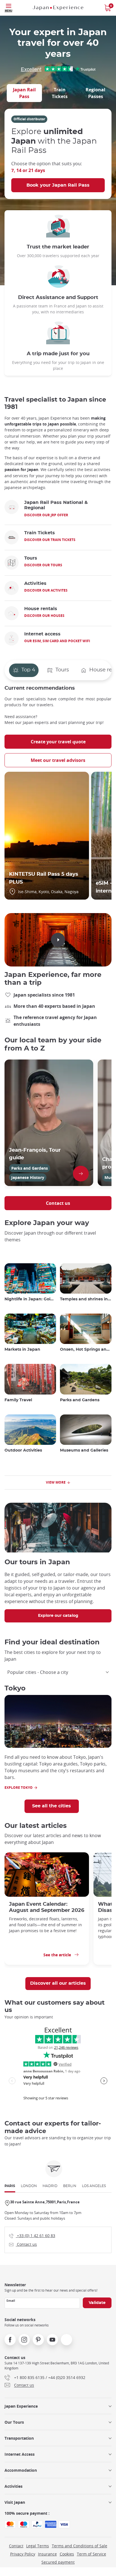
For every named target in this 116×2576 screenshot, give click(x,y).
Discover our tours (43, 565)
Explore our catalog (58, 1616)
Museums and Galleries (84, 1450)
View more (56, 1482)
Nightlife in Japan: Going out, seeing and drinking (30, 1299)
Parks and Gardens (80, 1400)
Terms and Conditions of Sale (80, 2546)
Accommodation (21, 2470)
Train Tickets (60, 93)
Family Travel (18, 1400)
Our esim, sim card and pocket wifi (57, 641)
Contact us (58, 1203)
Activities (14, 2486)
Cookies (67, 2554)
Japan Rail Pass (24, 93)
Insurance (47, 2554)
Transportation (19, 2438)
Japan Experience (21, 2406)
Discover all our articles (58, 1983)
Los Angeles (94, 2186)
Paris (10, 2186)
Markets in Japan (22, 1350)
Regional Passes (95, 93)
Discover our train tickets (50, 540)
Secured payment (58, 2562)
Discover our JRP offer (46, 515)
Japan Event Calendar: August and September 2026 (47, 1907)
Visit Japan (15, 2502)
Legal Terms (38, 2546)
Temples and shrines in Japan (86, 1299)
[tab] (24, 93)
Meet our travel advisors (58, 760)
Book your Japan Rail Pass (58, 185)
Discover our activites (46, 590)
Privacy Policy (23, 2554)
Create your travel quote (58, 742)
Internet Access (20, 2454)
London (29, 2186)
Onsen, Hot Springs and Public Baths (86, 1350)
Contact (16, 2546)
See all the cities (52, 1806)
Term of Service (92, 2554)
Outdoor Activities (23, 1450)
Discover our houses (44, 616)
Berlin (70, 2186)
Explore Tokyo (19, 1788)
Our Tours (14, 2422)
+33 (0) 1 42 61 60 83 (32, 2235)
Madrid (50, 2186)
